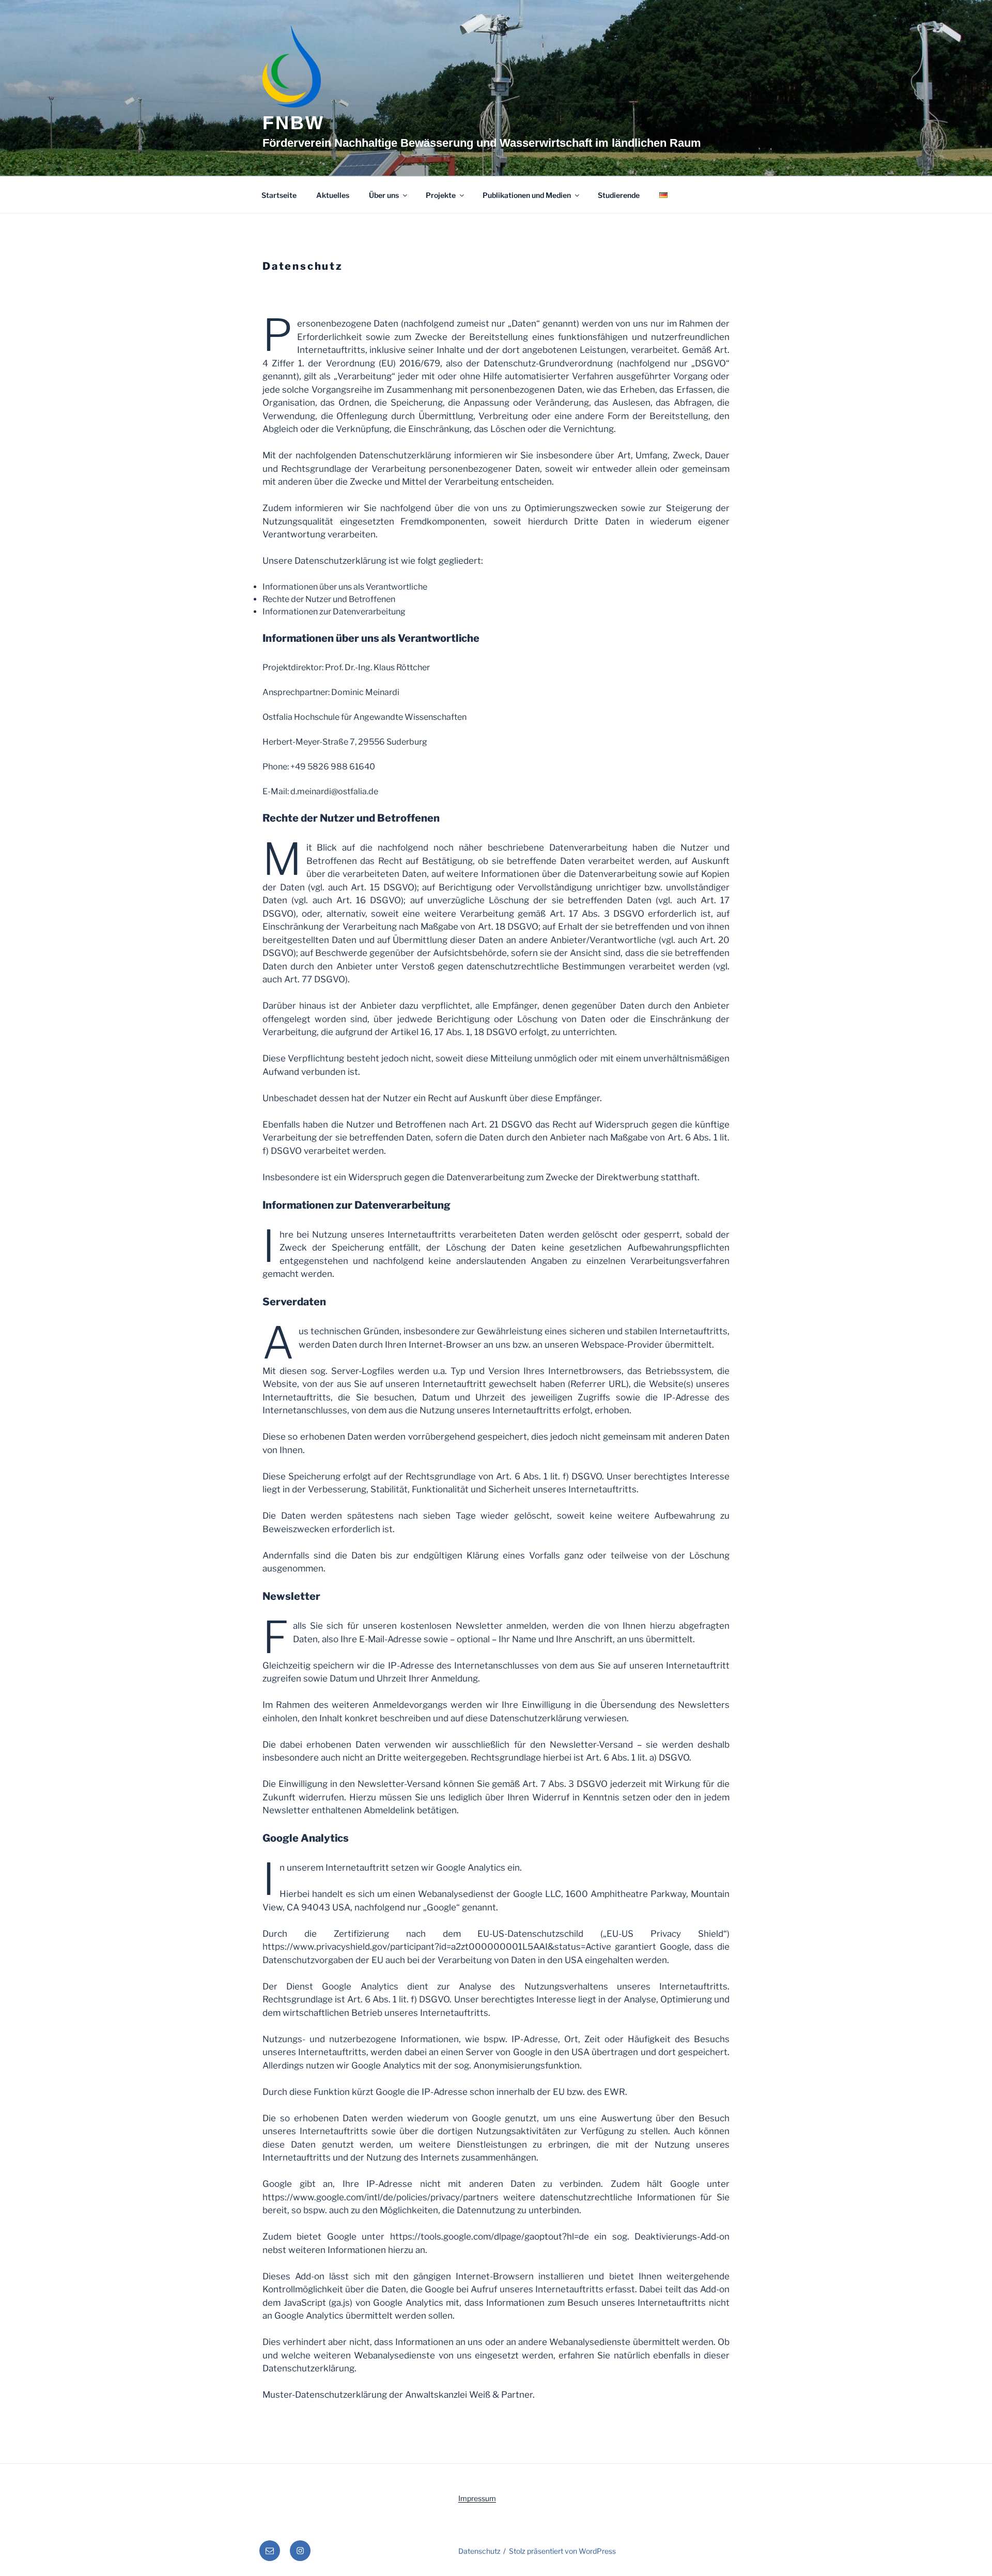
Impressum (477, 2498)
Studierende (619, 195)
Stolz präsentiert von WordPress (562, 2551)
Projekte (441, 195)
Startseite (279, 195)
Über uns (384, 195)
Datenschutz (479, 2551)
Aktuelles (333, 195)
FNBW (293, 123)
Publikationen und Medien (527, 195)
